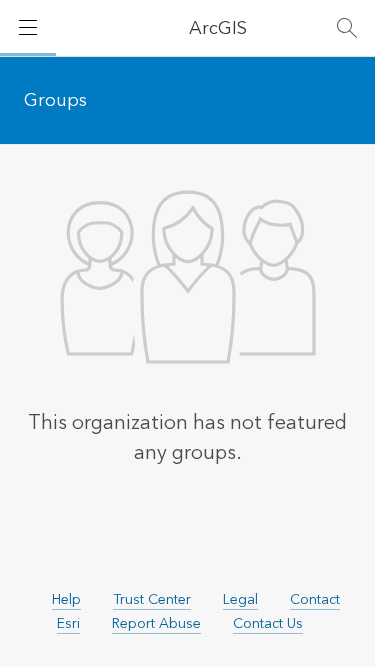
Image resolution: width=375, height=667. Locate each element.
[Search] (347, 28)
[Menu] (28, 28)
